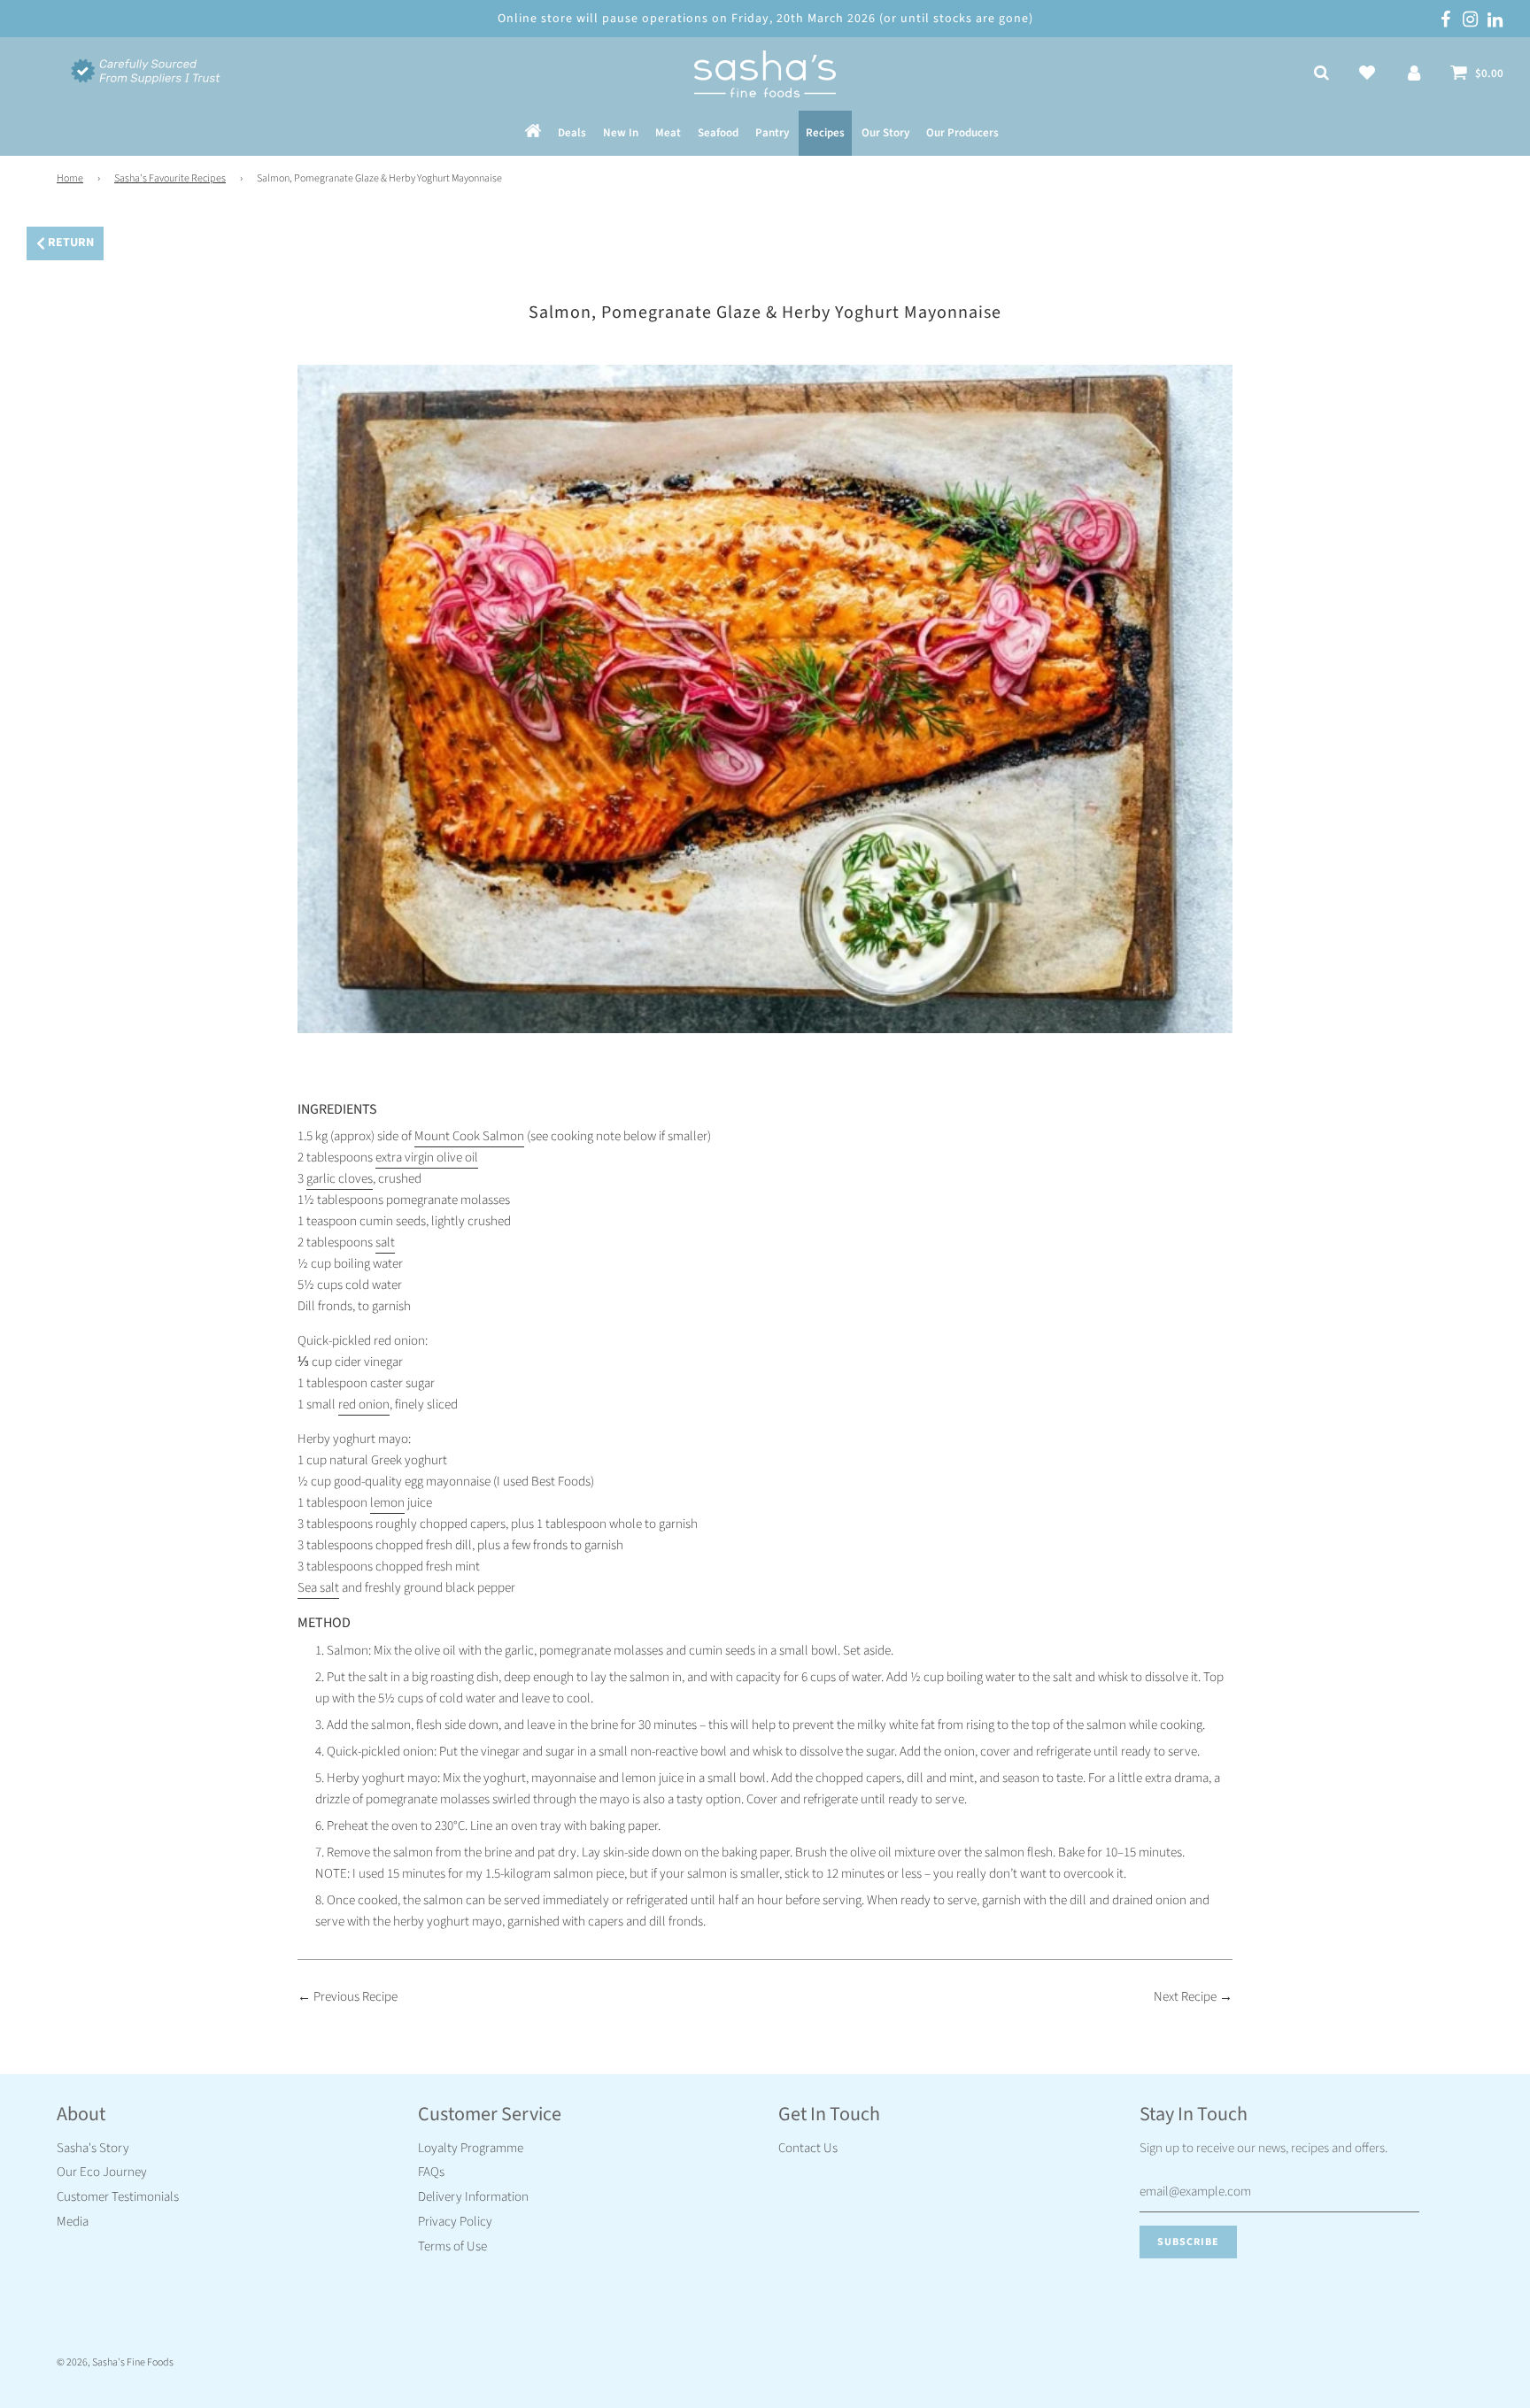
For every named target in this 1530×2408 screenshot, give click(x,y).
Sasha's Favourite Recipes (170, 178)
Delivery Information (473, 2197)
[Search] (1321, 74)
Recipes (825, 134)
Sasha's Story (93, 2148)
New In (621, 134)
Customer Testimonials (118, 2197)
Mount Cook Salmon (469, 1136)
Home (70, 178)
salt (385, 1243)
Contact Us (808, 2148)
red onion (364, 1405)
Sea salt (318, 1588)
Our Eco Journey (102, 2172)
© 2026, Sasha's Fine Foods (115, 2362)
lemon (387, 1503)
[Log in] (1414, 74)
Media (73, 2222)
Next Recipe (1185, 1997)
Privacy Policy (455, 2222)
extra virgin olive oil (427, 1158)
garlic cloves (340, 1179)
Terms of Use (452, 2246)
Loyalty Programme (471, 2148)
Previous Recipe (355, 1997)
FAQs (431, 2172)
